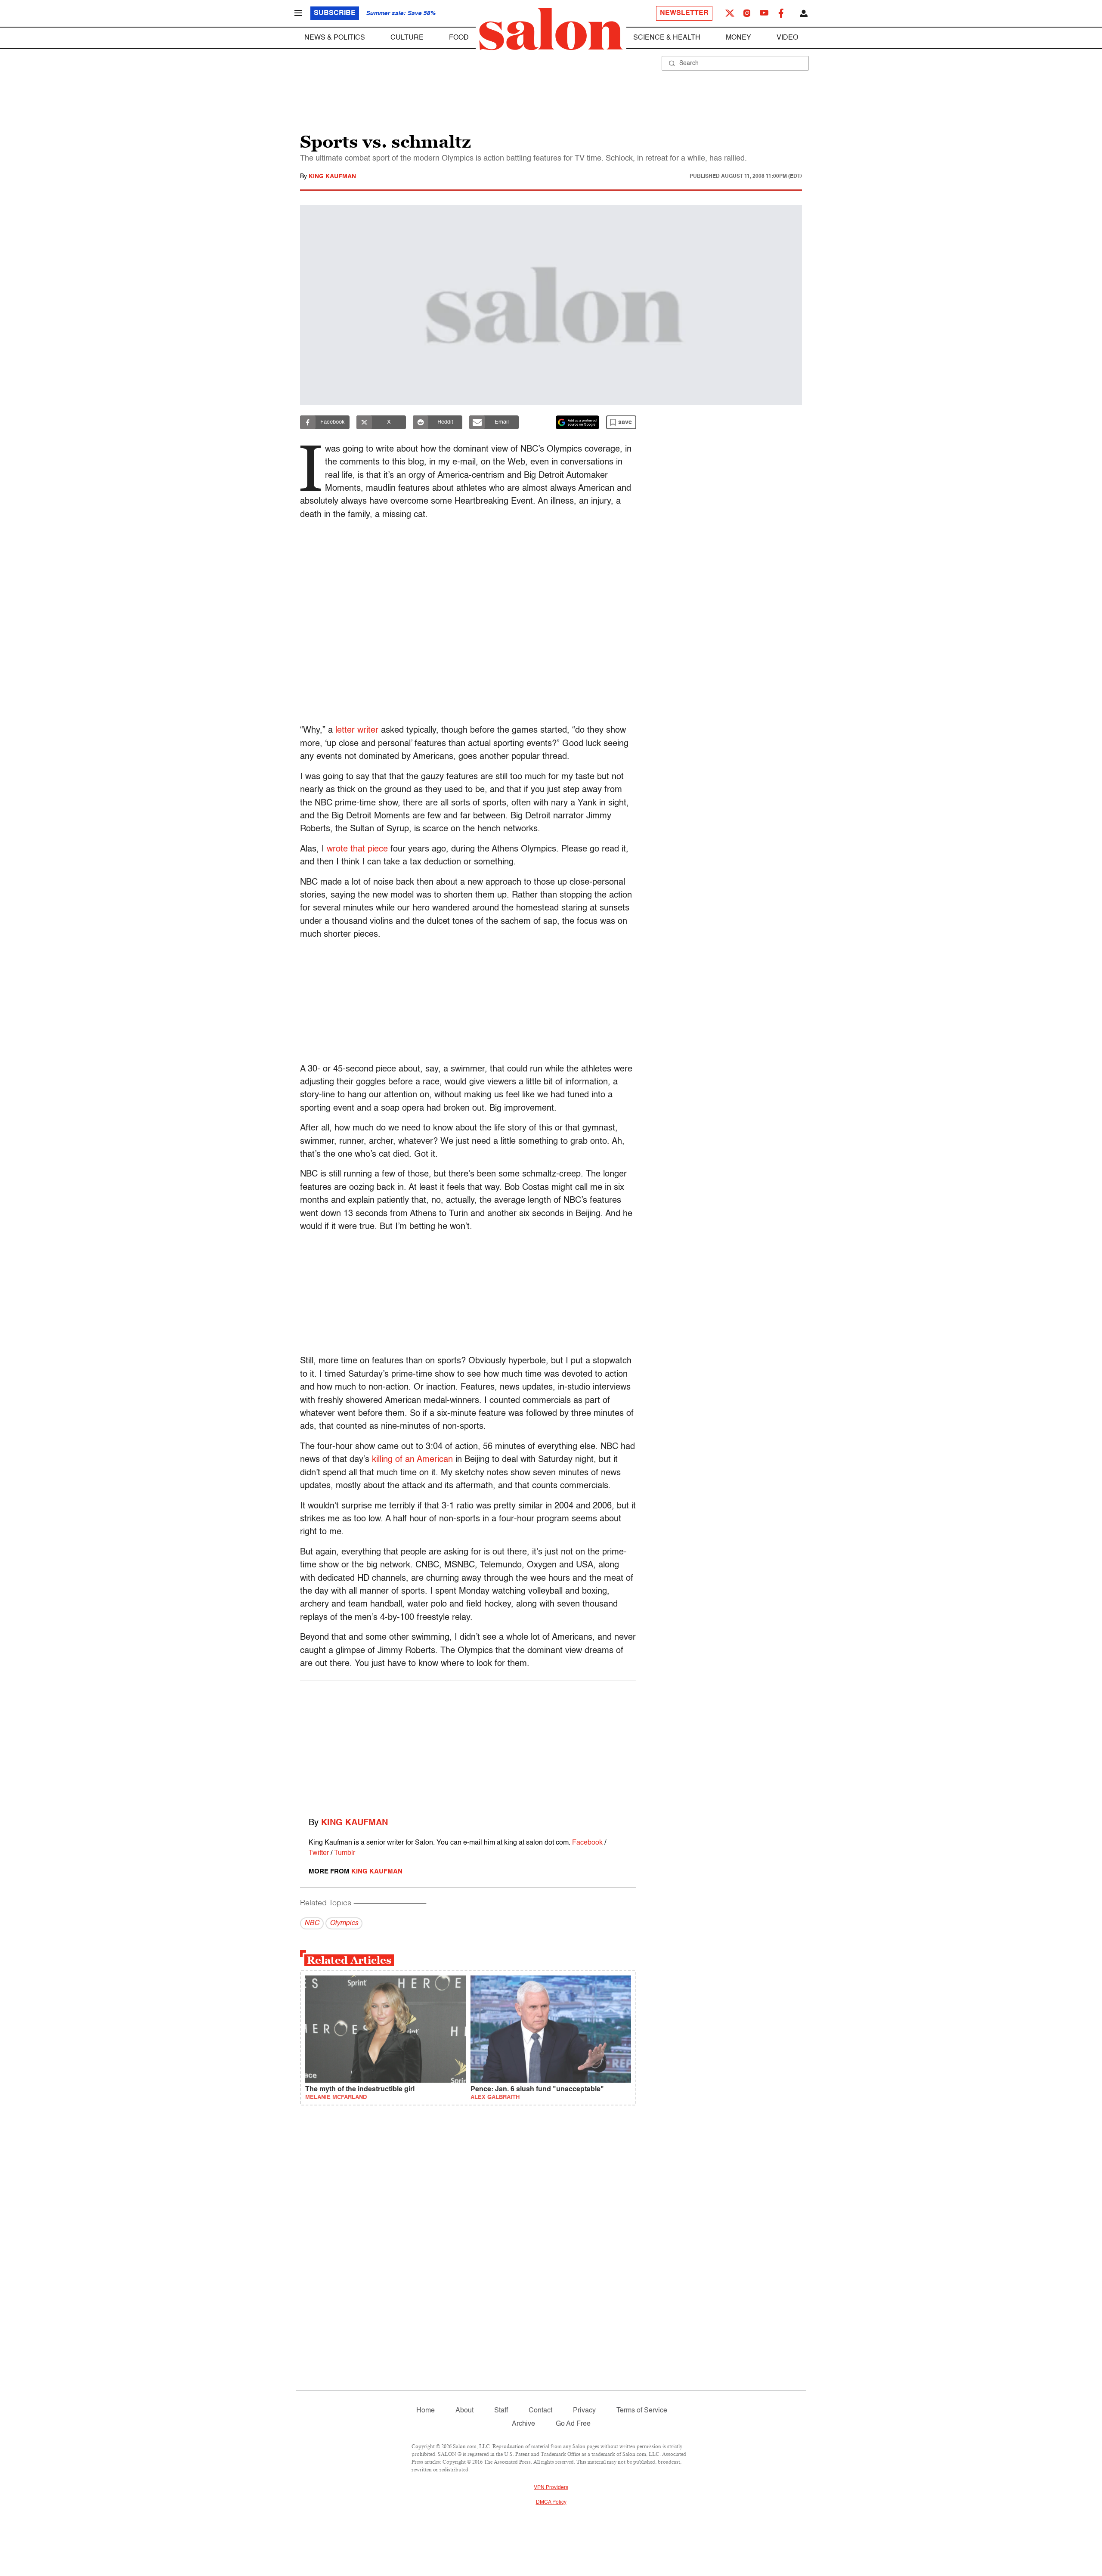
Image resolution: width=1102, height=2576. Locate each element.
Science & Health (667, 38)
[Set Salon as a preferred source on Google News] (578, 422)
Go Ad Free (573, 2424)
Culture (407, 38)
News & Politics (335, 38)
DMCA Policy (551, 2502)
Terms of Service (642, 2411)
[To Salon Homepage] (551, 29)
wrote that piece (357, 849)
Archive (523, 2424)
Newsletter (684, 13)
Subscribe (335, 13)
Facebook (587, 1843)
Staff (501, 2411)
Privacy (584, 2411)
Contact (540, 2411)
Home (426, 2411)
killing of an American (412, 1460)
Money (738, 38)
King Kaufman (332, 176)
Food (459, 38)
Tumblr (345, 1853)
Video (787, 38)
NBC (312, 1923)
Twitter (319, 1853)
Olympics (344, 1923)
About (464, 2411)
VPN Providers (551, 2488)
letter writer (357, 731)
